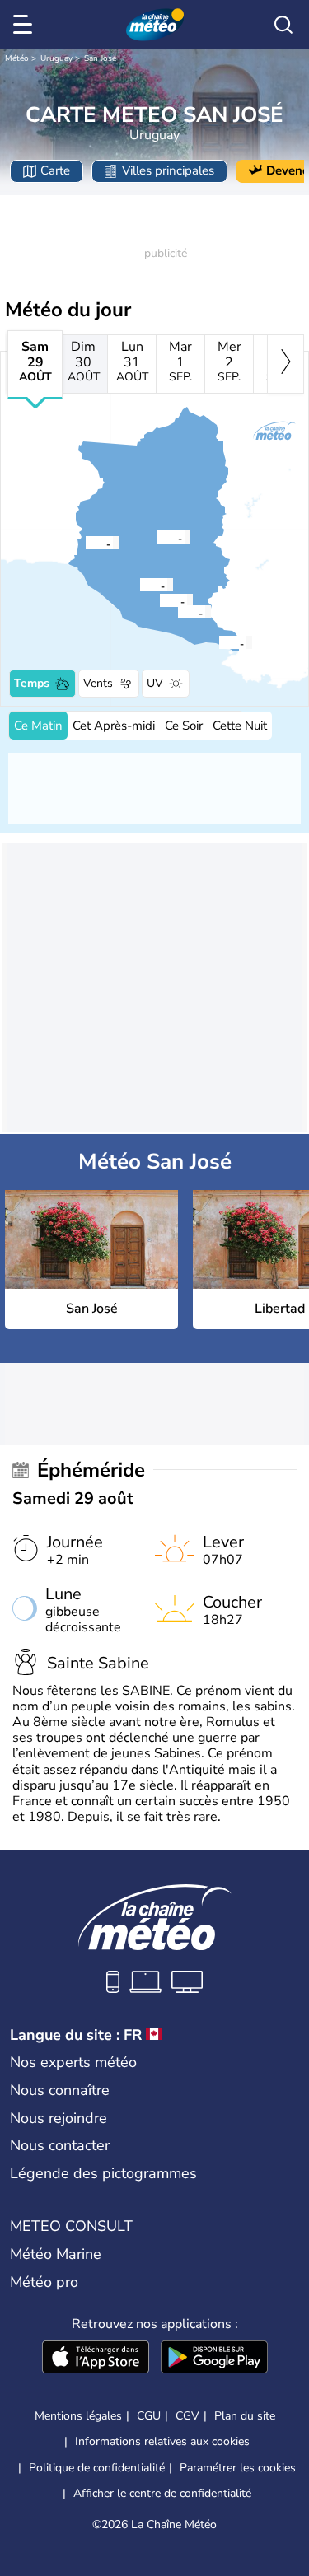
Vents (98, 683)
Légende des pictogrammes (103, 2173)
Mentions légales (78, 2416)
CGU (149, 2416)
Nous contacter (60, 2145)
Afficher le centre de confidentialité (162, 2494)
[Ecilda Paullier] (85, 543)
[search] (283, 25)
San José (100, 58)
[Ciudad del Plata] (218, 642)
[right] (286, 364)
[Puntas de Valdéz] (159, 600)
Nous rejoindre (59, 2118)
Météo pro (44, 2282)
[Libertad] (177, 612)
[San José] (157, 537)
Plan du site (245, 2416)
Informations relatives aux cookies (162, 2441)
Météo (17, 58)
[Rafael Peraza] (139, 585)
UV (155, 683)
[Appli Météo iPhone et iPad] (96, 2359)
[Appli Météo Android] (214, 2359)
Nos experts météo (73, 2062)
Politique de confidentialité (97, 2468)
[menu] (26, 25)
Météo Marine (56, 2254)
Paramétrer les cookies (238, 2468)
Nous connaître (60, 2090)
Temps (32, 683)
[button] (162, 537)
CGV (187, 2416)
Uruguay (56, 58)
